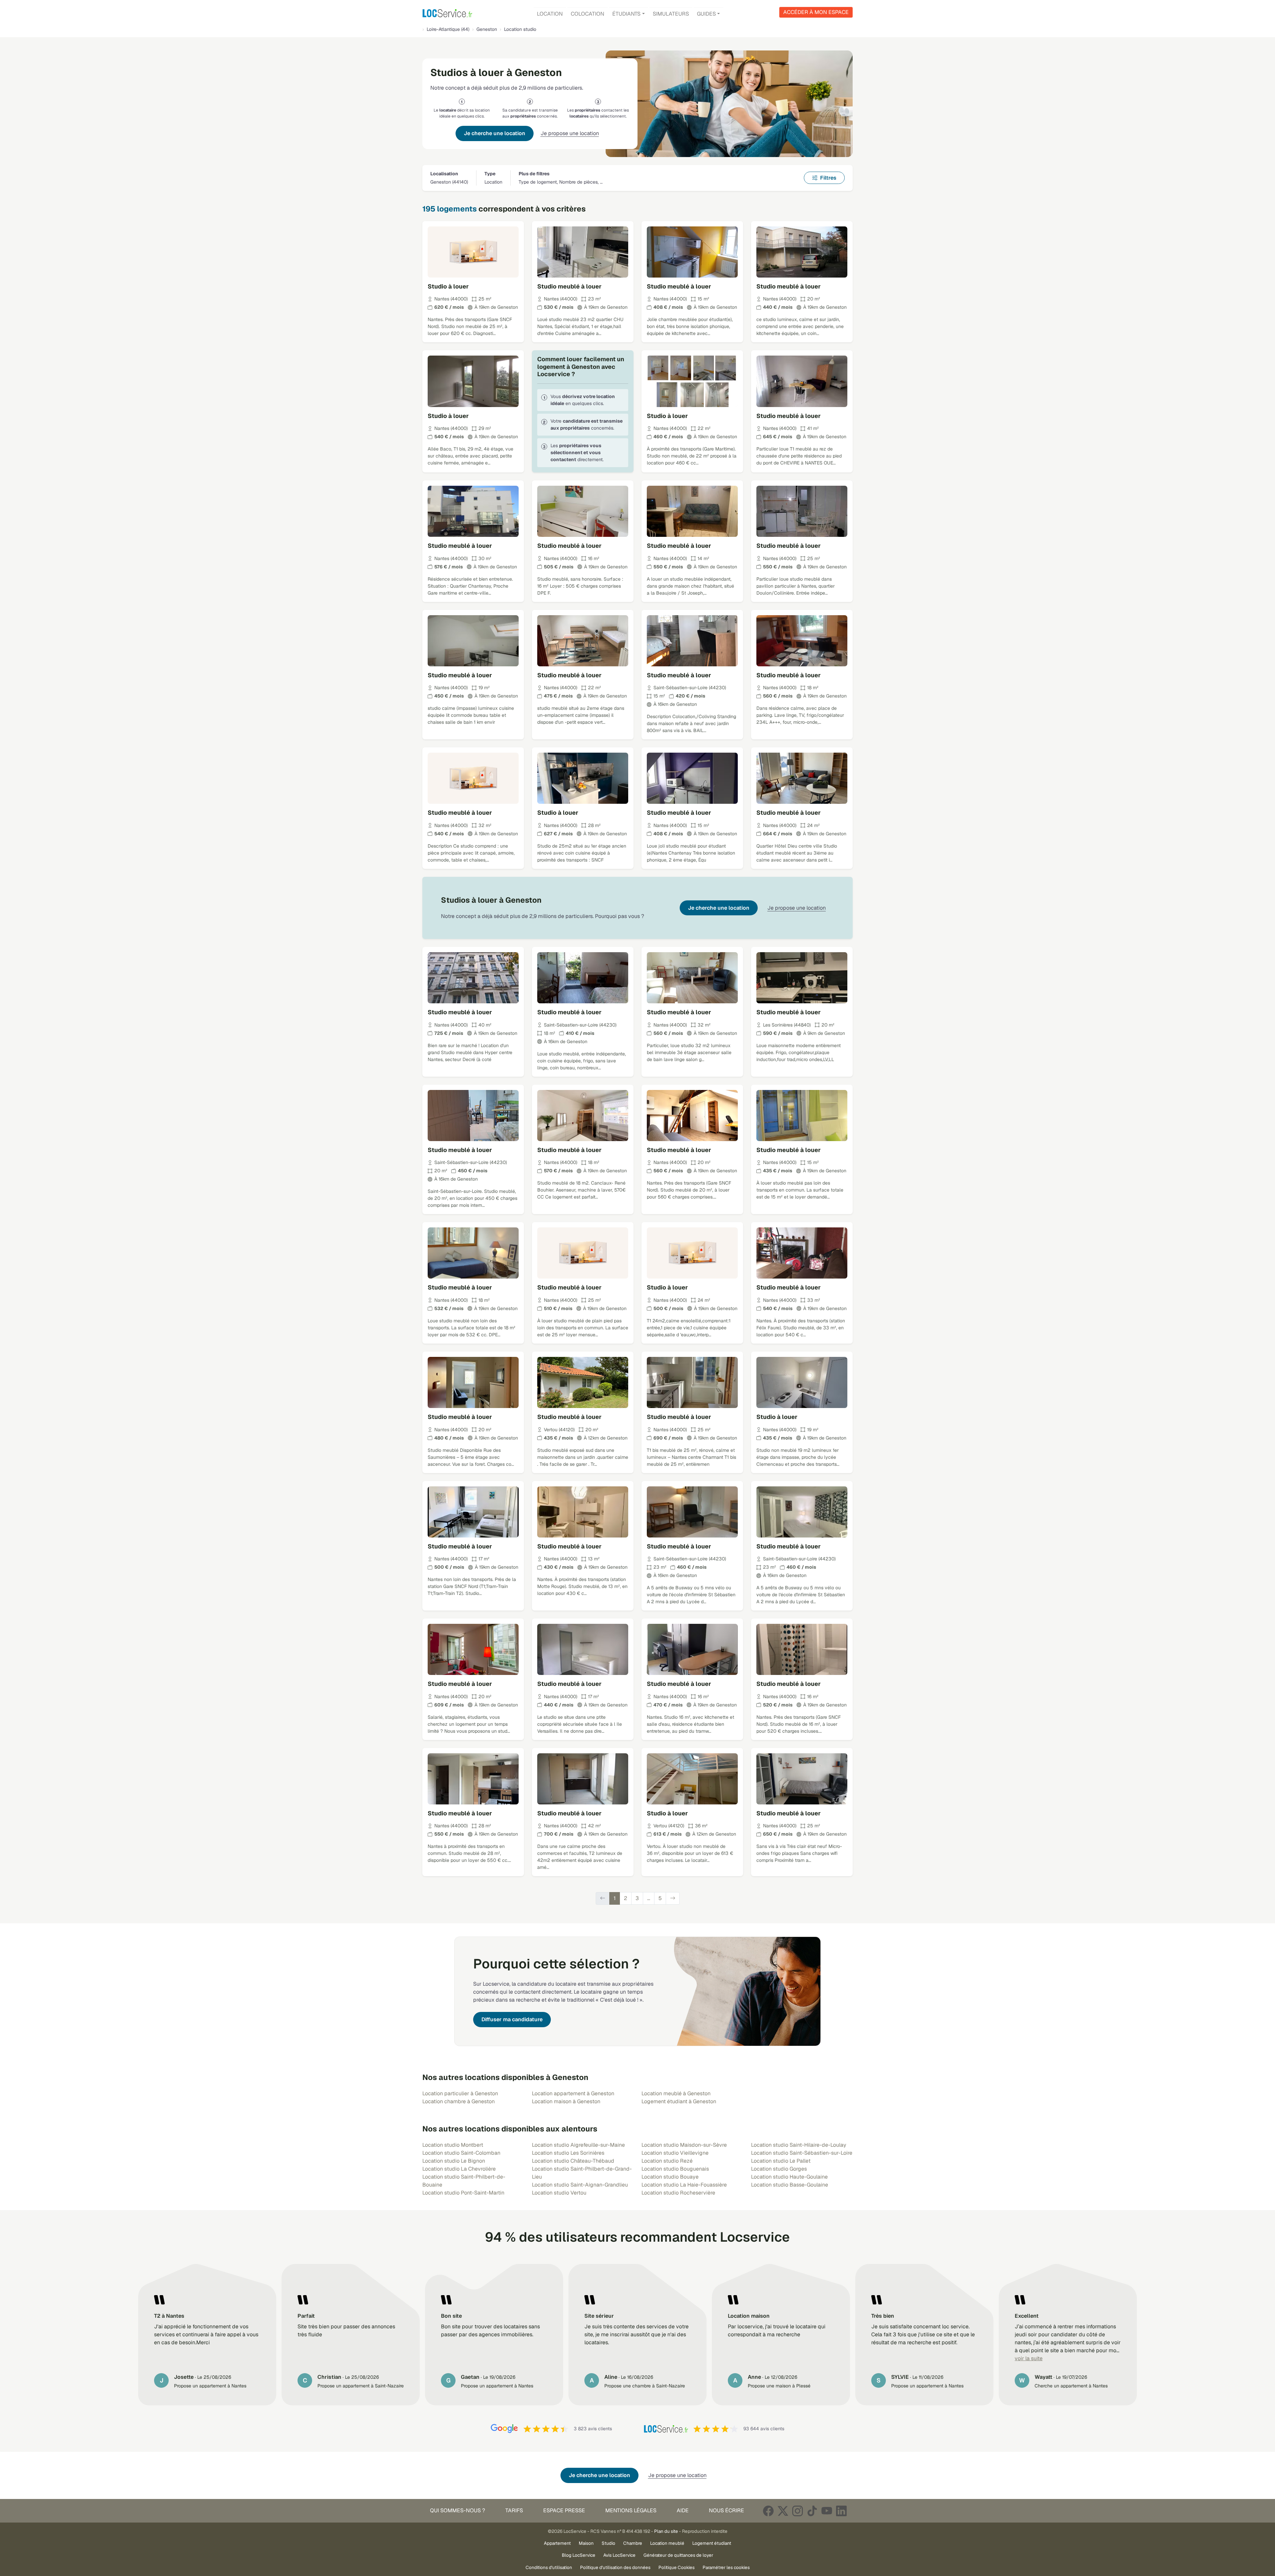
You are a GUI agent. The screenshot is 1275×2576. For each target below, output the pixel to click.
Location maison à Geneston (566, 2101)
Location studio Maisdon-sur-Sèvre (684, 2145)
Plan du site (666, 2531)
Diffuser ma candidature (512, 2019)
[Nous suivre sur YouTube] (827, 2511)
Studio (608, 2543)
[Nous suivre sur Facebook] (768, 2511)
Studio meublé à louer (569, 286)
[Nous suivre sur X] (783, 2511)
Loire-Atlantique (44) (448, 29)
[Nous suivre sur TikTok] (812, 2511)
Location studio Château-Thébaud (573, 2161)
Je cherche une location (495, 133)
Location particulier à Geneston (460, 2093)
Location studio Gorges (779, 2169)
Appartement (557, 2543)
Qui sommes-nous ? (458, 2510)
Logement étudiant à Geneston (679, 2101)
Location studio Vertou (559, 2193)
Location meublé (667, 2543)
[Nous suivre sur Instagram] (798, 2511)
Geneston (487, 29)
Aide (683, 2510)
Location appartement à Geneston (573, 2093)
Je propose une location (570, 133)
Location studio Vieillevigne (675, 2153)
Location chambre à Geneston (459, 2101)
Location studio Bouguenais (675, 2169)
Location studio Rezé (667, 2161)
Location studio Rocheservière (678, 2193)
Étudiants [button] (626, 14)
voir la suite (1029, 2358)
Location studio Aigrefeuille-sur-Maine (578, 2145)
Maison (586, 2543)
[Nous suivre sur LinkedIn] (841, 2511)
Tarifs (514, 2510)
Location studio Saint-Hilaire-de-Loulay (799, 2145)
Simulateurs (671, 14)
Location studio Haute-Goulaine (789, 2177)
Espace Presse (564, 2510)
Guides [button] (706, 14)
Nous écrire (726, 2510)
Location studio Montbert (453, 2145)
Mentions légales (631, 2510)
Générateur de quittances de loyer (678, 2555)
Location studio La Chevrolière (459, 2169)
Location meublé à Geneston (676, 2093)
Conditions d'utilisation (549, 2567)
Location (550, 14)
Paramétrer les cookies (726, 2567)
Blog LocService (579, 2555)
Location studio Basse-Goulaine (790, 2185)
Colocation (588, 14)
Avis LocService (619, 2555)
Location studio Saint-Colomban (461, 2153)
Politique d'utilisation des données (615, 2567)
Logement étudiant (712, 2543)
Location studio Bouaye (670, 2177)
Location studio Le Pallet (781, 2161)
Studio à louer (448, 286)
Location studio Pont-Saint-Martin (463, 2193)
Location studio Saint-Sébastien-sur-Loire (802, 2153)
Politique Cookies (677, 2567)
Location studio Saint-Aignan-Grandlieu (580, 2185)
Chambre (633, 2543)
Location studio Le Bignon (454, 2161)
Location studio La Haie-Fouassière (684, 2185)
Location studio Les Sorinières (568, 2153)
